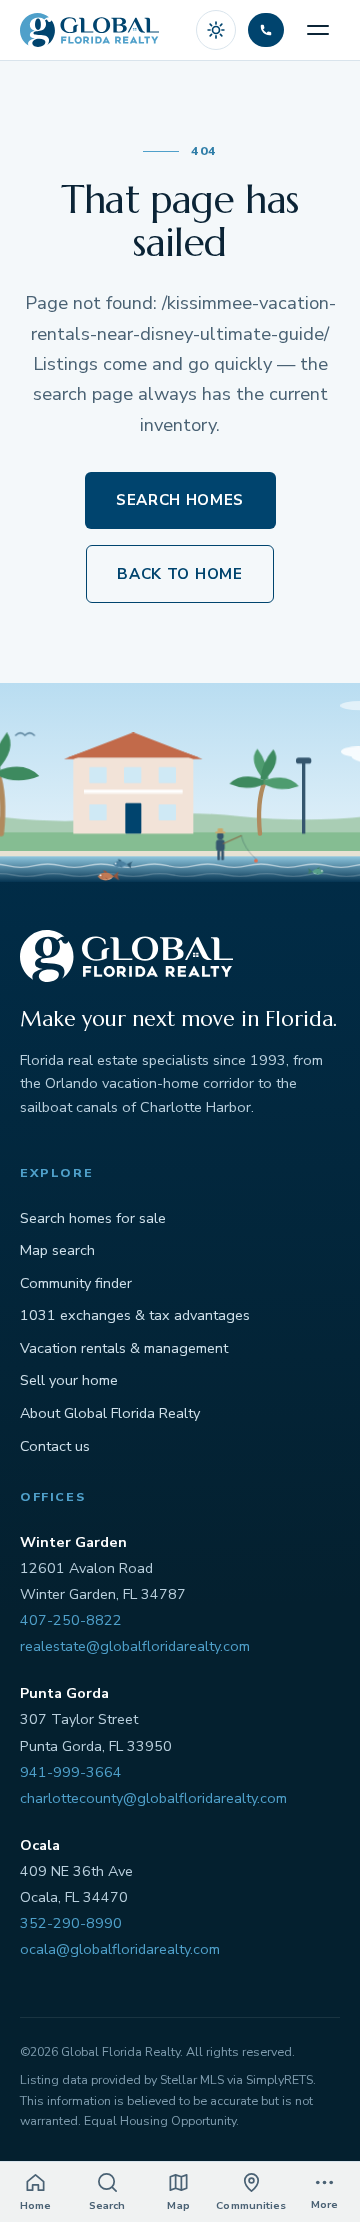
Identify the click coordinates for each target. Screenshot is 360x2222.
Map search (57, 1250)
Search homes (180, 500)
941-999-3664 (71, 1772)
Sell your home (69, 1380)
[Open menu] (318, 30)
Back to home (179, 574)
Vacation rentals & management (124, 1348)
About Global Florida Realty (110, 1413)
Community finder (76, 1283)
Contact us (55, 1446)
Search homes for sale (93, 1218)
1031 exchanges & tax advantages (135, 1315)
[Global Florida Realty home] (89, 30)
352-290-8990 (71, 1923)
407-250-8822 (71, 1620)
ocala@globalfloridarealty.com (120, 1949)
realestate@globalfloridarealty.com (135, 1646)
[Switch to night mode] (216, 30)
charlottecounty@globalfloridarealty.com (153, 1798)
